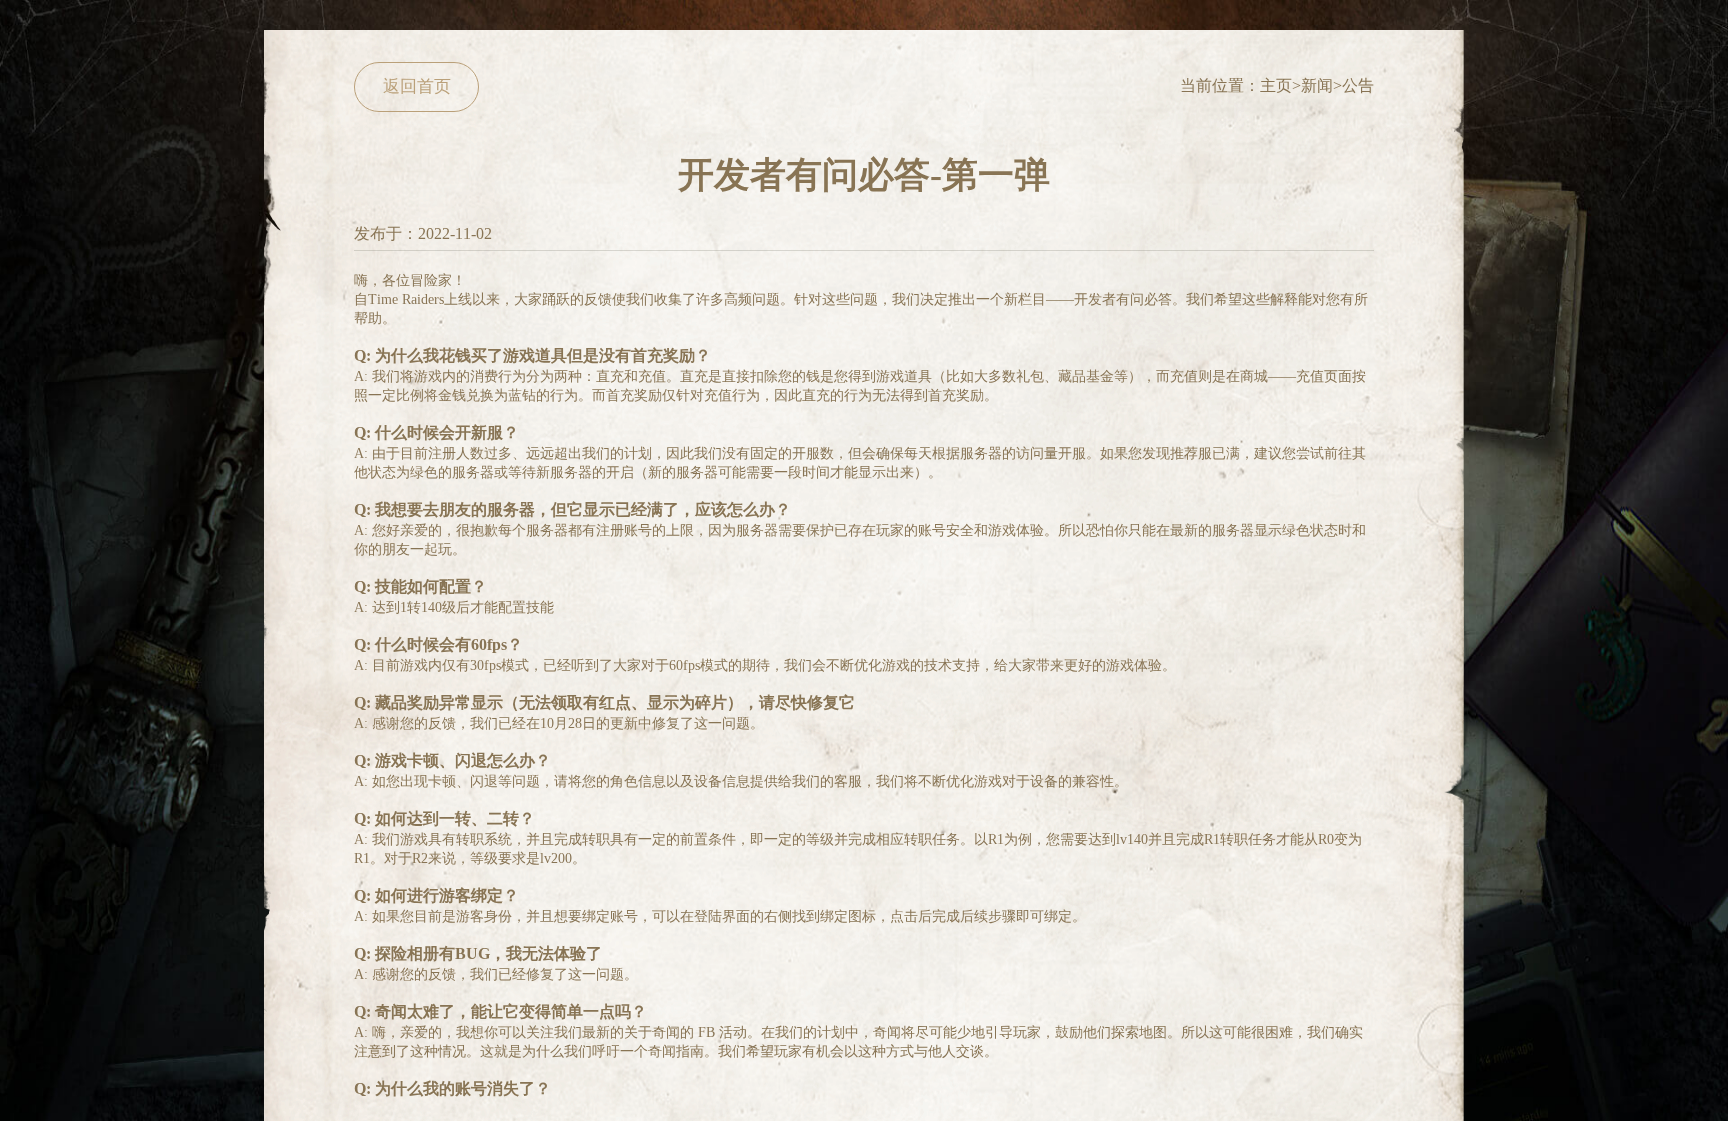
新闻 (1317, 85)
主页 (1276, 85)
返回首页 (417, 86)
